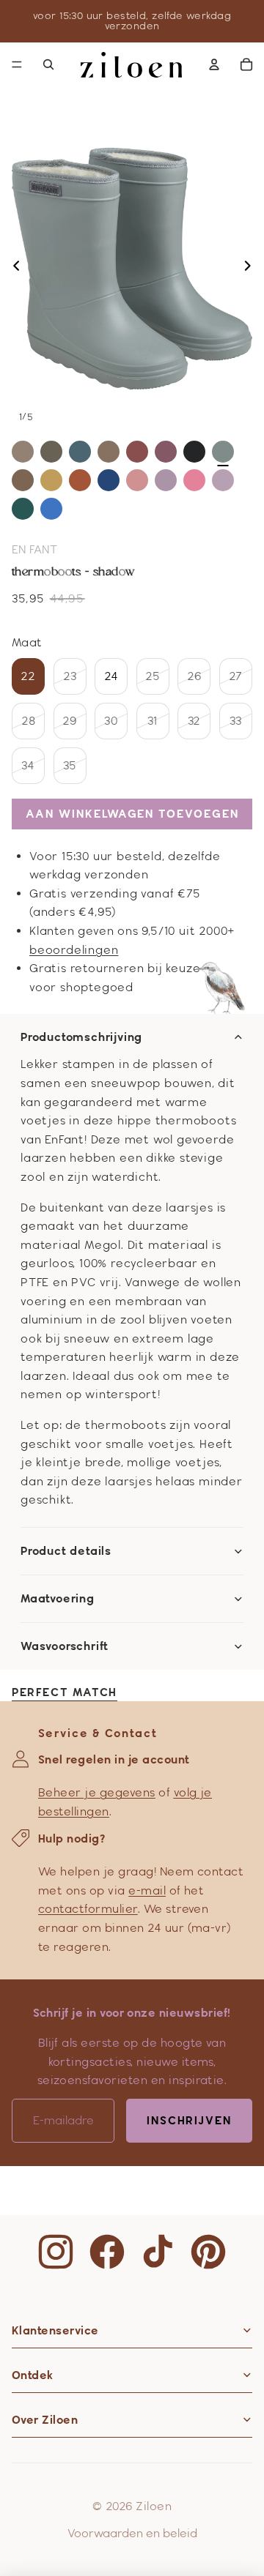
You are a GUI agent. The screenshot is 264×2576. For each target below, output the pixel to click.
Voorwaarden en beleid (132, 2533)
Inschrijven (189, 2120)
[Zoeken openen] (48, 64)
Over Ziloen (45, 2420)
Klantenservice (55, 2330)
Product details (66, 1551)
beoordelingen (74, 950)
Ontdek (33, 2375)
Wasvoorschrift (65, 1646)
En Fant (34, 549)
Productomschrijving (81, 1037)
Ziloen (154, 2506)
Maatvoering (58, 1599)
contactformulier (88, 1909)
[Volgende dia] (252, 269)
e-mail (147, 1890)
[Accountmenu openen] (214, 64)
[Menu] (17, 64)
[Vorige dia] (12, 269)
